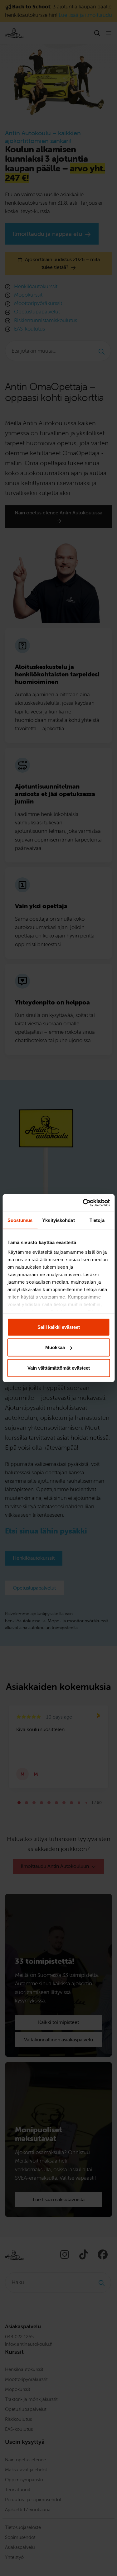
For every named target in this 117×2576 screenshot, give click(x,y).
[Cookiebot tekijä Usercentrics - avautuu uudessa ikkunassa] (83, 1203)
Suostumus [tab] (20, 1220)
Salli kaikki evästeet (59, 1327)
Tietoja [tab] (97, 1220)
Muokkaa (55, 1347)
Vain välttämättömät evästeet (59, 1368)
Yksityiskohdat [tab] (58, 1220)
